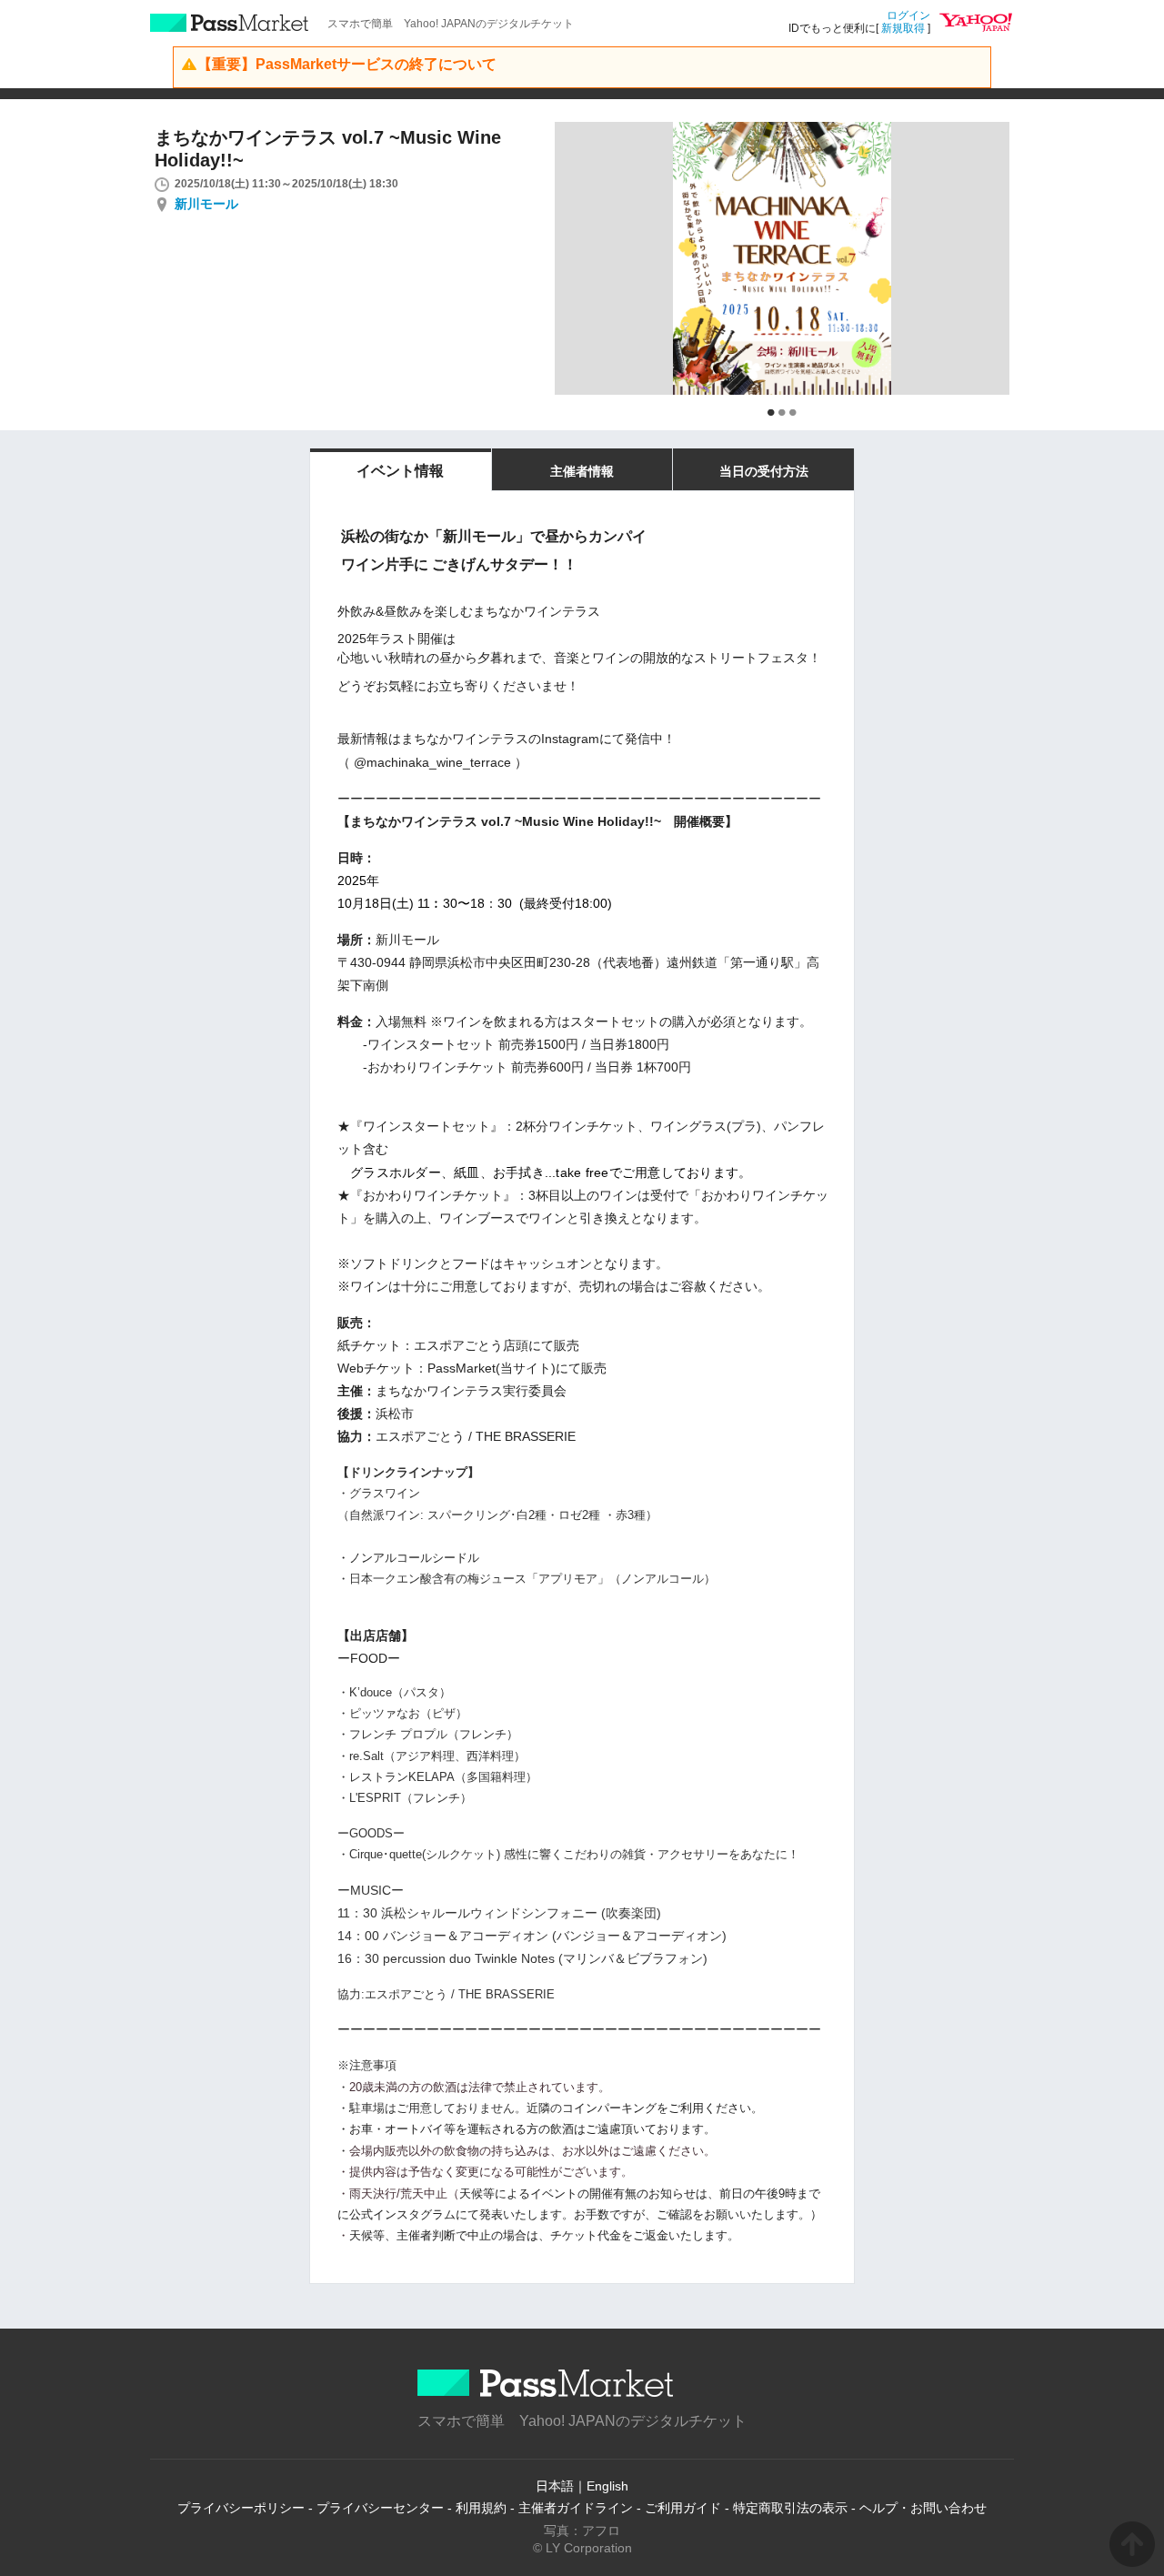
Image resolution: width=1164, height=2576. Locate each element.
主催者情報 (582, 471)
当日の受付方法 (764, 471)
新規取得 (903, 28)
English (607, 2486)
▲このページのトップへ (1132, 2544)
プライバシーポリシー (241, 2508)
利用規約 (481, 2508)
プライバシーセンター (380, 2508)
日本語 (555, 2486)
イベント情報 (400, 471)
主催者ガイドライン (576, 2508)
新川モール (206, 204)
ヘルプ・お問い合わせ (923, 2508)
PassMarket (230, 23)
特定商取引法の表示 (790, 2508)
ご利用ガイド (683, 2508)
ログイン (908, 15)
